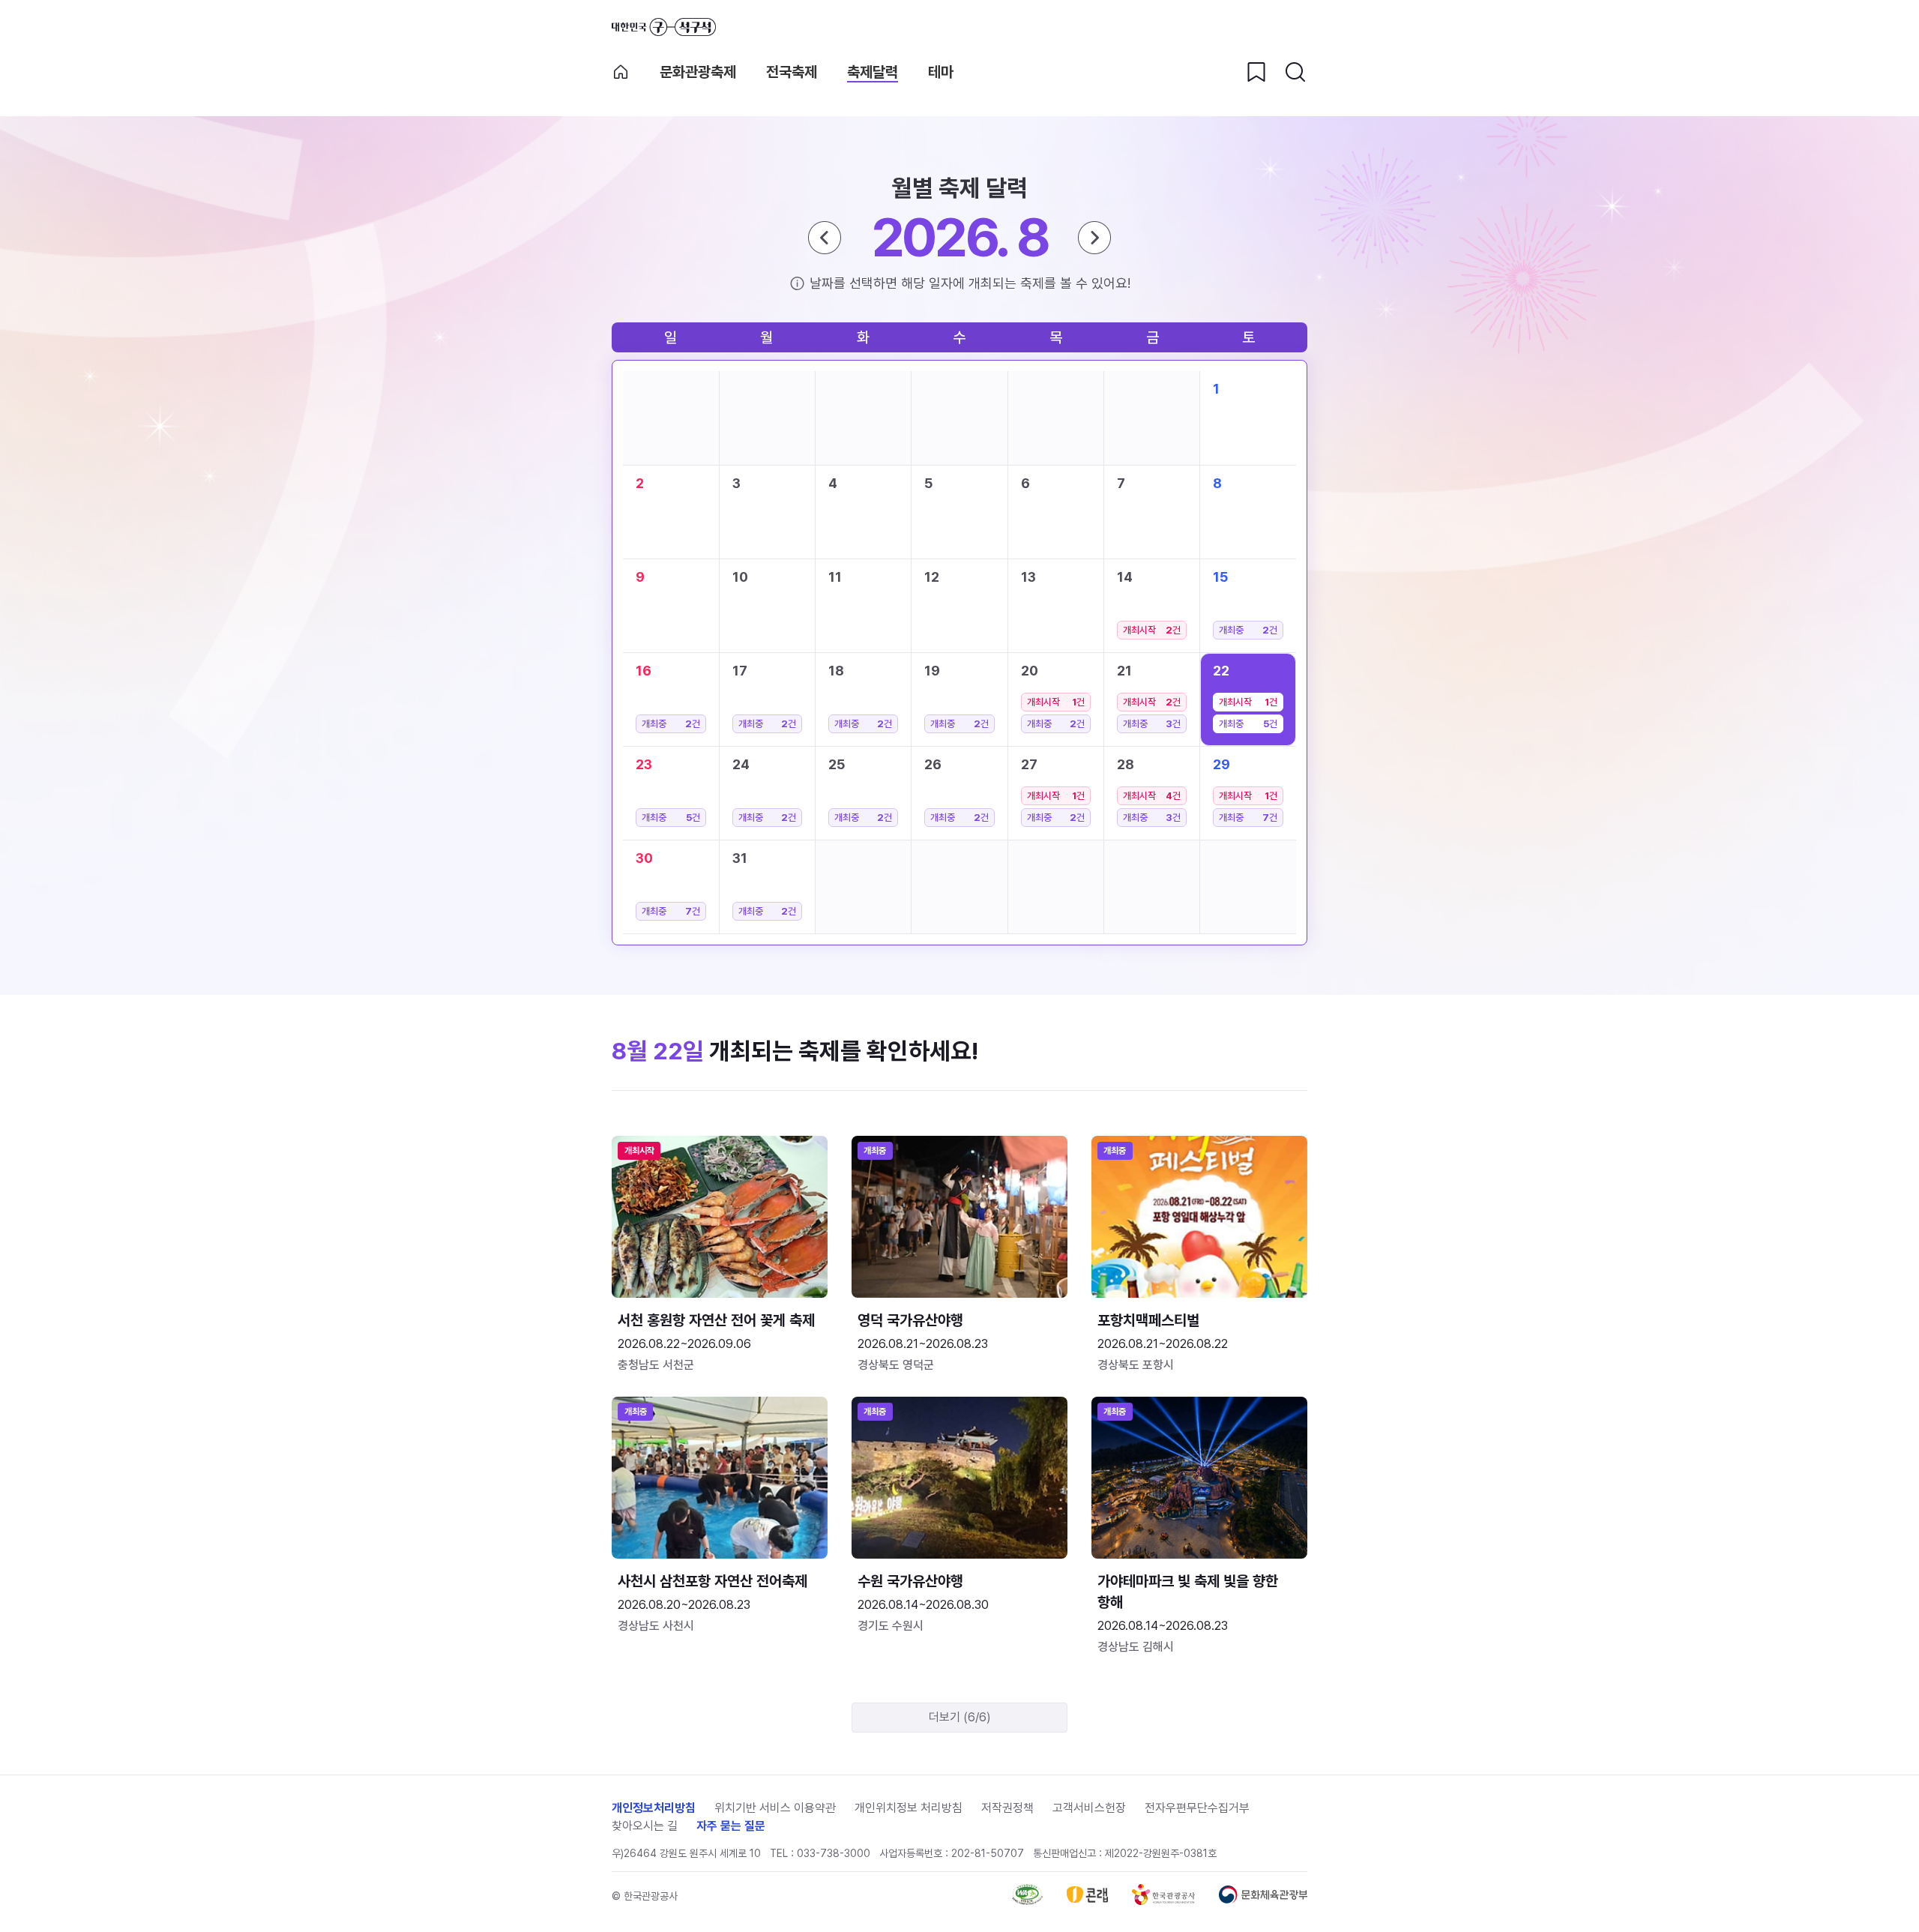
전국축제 (792, 72)
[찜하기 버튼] (1256, 72)
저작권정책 (1007, 1808)
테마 (941, 72)
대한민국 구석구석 (664, 27)
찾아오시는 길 (645, 1826)
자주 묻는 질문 (731, 1826)
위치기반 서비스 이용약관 (775, 1808)
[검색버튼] (1295, 72)
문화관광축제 (698, 72)
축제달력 (873, 72)
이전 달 (825, 238)
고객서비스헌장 (1089, 1808)
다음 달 (1094, 238)
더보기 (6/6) (960, 1717)
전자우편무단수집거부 (1197, 1808)
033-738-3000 (834, 1853)
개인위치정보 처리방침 (909, 1808)
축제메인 (621, 72)
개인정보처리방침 (654, 1808)
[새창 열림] (1027, 1901)
